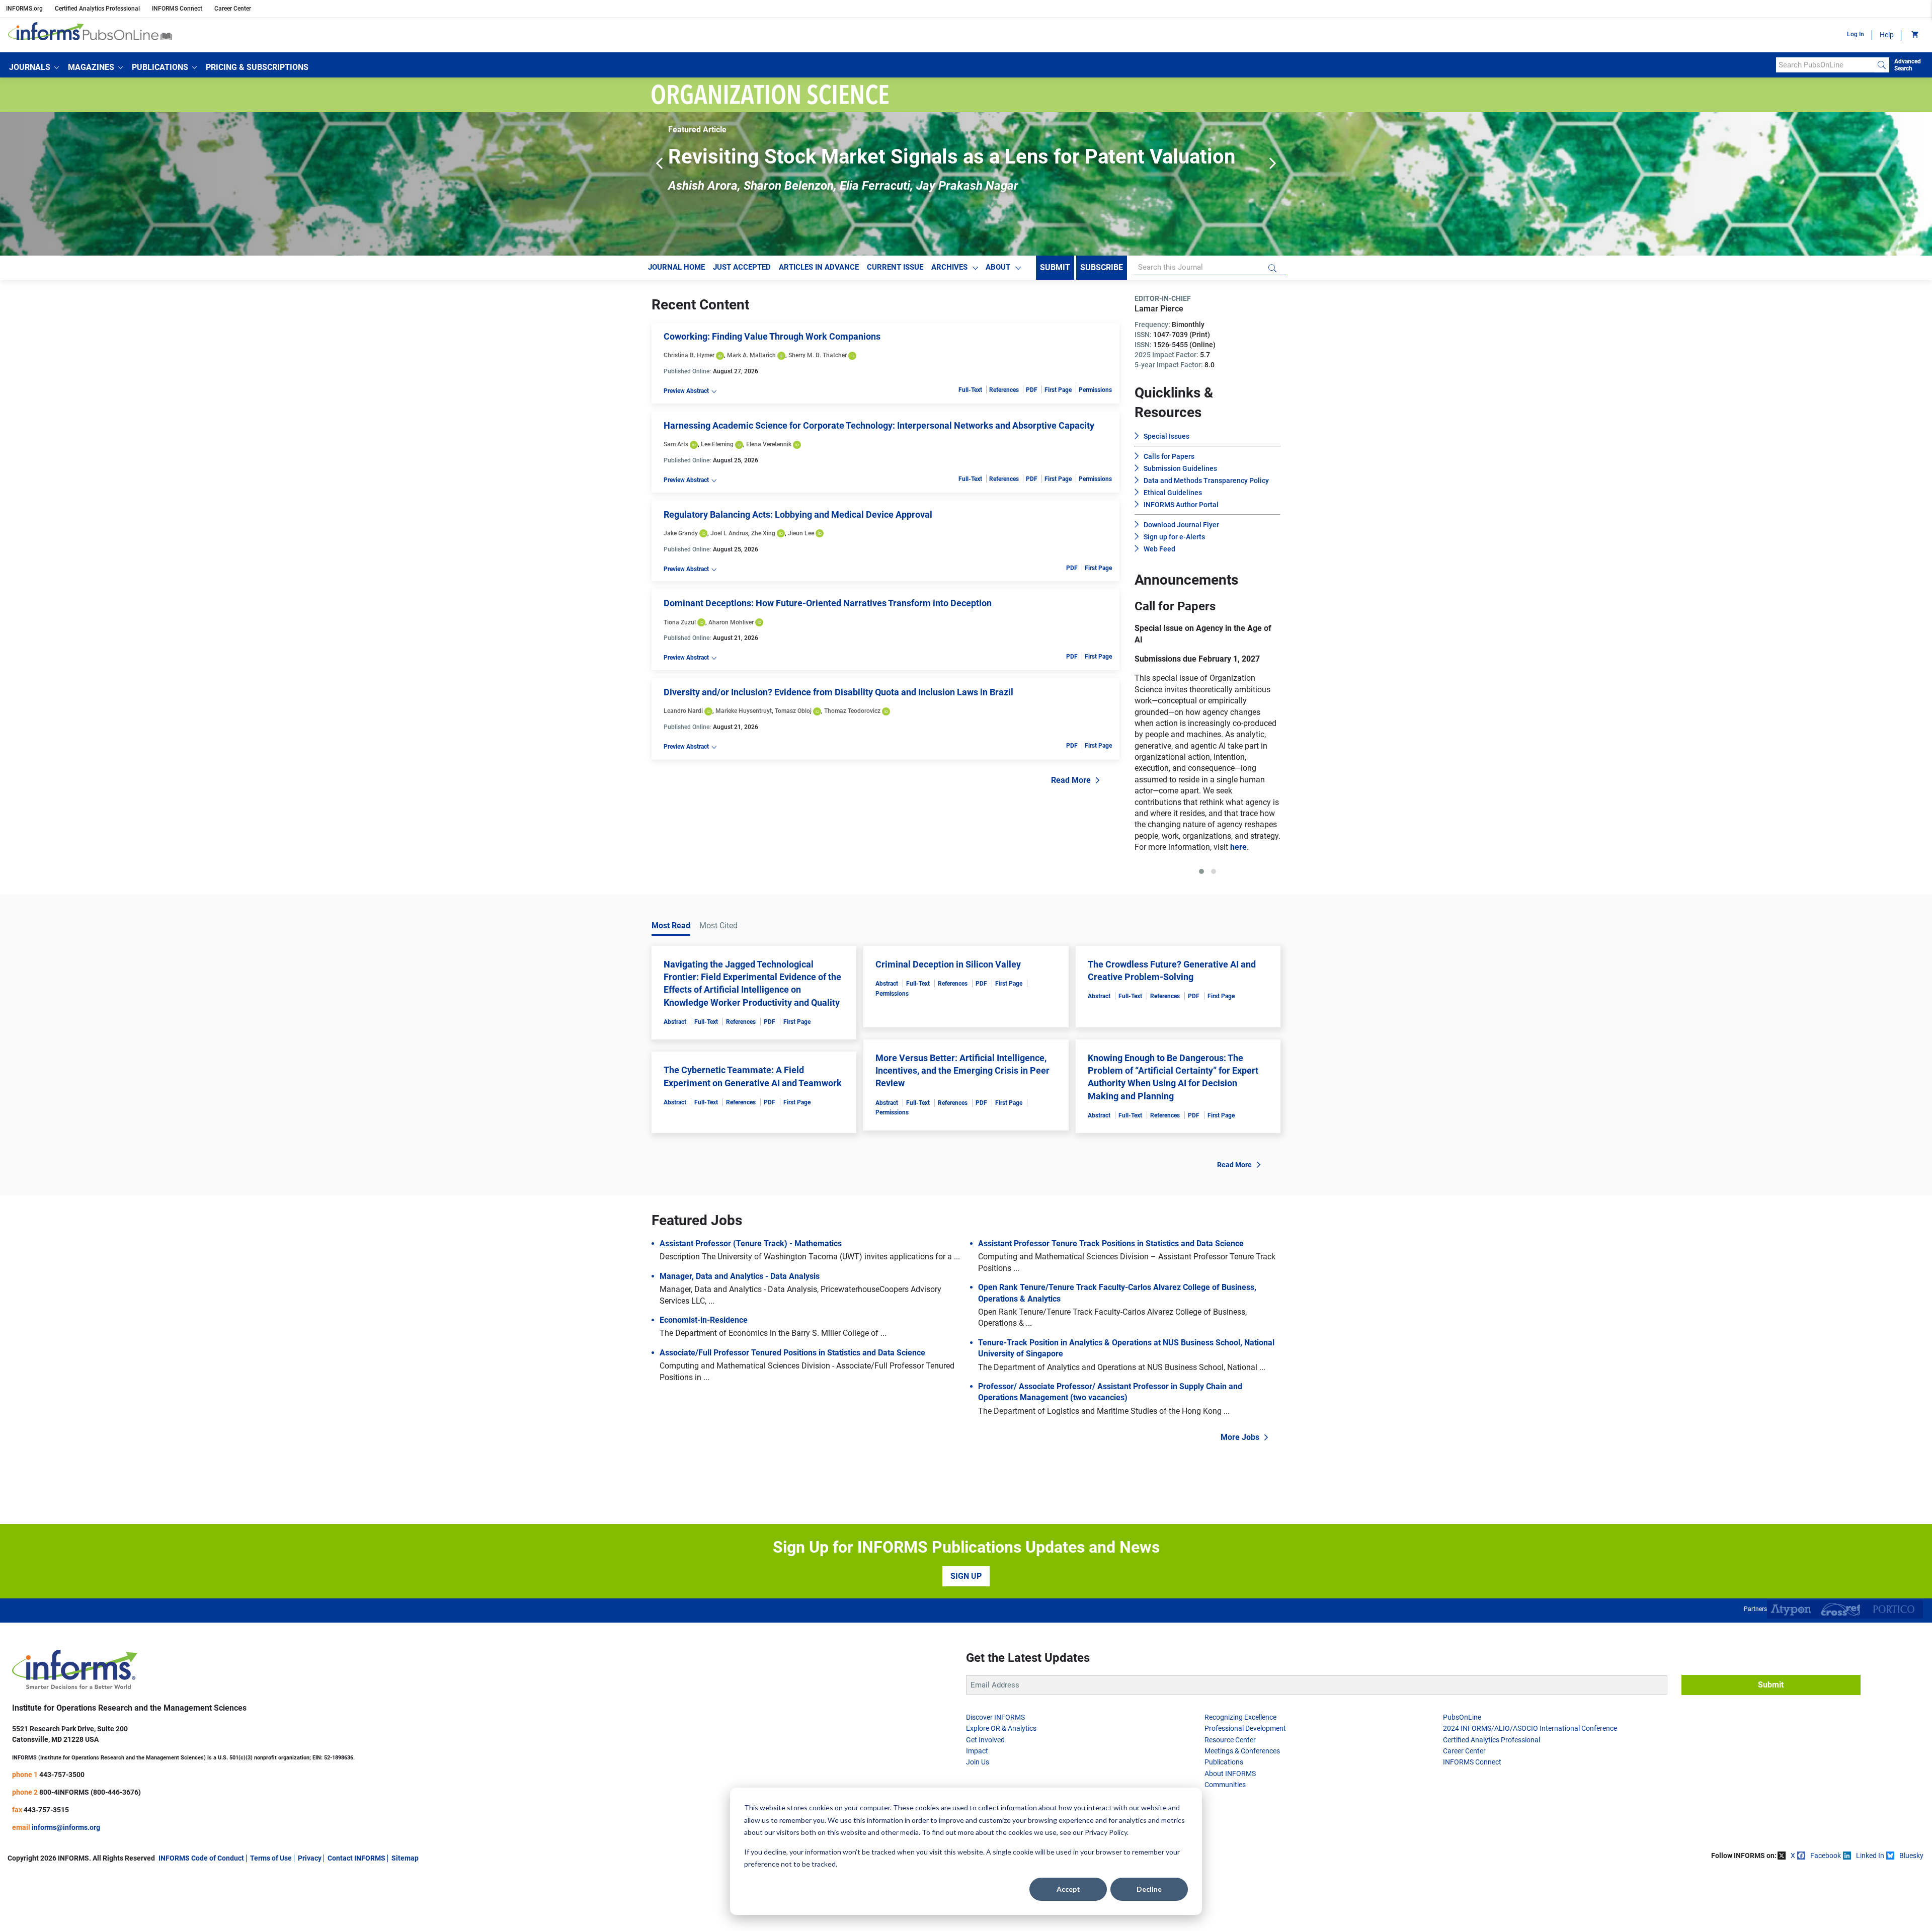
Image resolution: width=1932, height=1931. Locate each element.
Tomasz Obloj (793, 711)
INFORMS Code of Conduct (201, 1914)
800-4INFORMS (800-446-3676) (90, 1848)
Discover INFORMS (995, 1774)
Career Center (233, 9)
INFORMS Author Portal (1181, 505)
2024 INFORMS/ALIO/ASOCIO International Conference (1530, 1785)
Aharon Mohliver (731, 622)
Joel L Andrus (729, 533)
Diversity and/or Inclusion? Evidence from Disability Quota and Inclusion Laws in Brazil (838, 692)
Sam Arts (676, 444)
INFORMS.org (24, 9)
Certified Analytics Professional (97, 9)
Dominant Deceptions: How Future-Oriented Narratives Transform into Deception (828, 603)
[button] (34, 67)
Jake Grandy (681, 533)
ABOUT (998, 267)
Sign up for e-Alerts (1174, 537)
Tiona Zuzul (680, 622)
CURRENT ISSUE (895, 267)
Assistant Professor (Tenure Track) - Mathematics (751, 1300)
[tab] (1201, 928)
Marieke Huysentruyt (744, 711)
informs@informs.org (66, 1884)
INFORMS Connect (177, 9)
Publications (1224, 1818)
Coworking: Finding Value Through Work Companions (772, 336)
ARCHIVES (949, 267)
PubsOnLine (1462, 1774)
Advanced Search (1908, 65)
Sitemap (405, 1914)
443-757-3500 (62, 1831)
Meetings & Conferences (1242, 1807)
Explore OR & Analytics (1001, 1785)
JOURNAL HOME (676, 267)
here (1225, 903)
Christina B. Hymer (689, 355)
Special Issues (1166, 436)
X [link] (1793, 1912)
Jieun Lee (801, 533)
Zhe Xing (763, 533)
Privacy (310, 1914)
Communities (1225, 1841)
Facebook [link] (1826, 1912)
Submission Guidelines (1180, 468)
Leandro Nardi (683, 711)
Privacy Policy (1106, 1832)
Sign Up (966, 1632)
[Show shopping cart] (1914, 35)
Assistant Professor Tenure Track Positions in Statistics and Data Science (1111, 1300)
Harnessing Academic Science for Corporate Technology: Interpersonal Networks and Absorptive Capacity (879, 425)
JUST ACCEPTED (742, 267)
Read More (1071, 780)
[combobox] (1825, 65)
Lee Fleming (717, 444)
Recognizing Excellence (1240, 1774)
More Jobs (1240, 1494)
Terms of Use (271, 1914)
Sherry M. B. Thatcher (818, 355)
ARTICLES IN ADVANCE (819, 267)
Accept (1068, 1889)
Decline (1149, 1889)
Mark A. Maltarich (751, 355)
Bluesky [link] (1911, 1912)
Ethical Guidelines (1173, 493)
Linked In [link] (1870, 1912)
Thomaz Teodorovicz (852, 711)
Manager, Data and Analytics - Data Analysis (740, 1333)
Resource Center (1230, 1796)
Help (1887, 35)
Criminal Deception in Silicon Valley (948, 1021)
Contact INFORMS (356, 1914)
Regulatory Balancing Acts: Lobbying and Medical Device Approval (798, 514)
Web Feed (1159, 549)
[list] (1135, 758)
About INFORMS (1230, 1830)
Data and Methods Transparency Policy (1206, 480)
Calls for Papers (1169, 456)
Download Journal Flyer (1181, 525)
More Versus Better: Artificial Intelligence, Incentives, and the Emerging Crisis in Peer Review (962, 1127)
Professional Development (1245, 1785)
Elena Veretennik (769, 444)
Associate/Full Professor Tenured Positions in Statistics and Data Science (792, 1409)
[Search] (1882, 65)
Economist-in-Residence (704, 1376)
